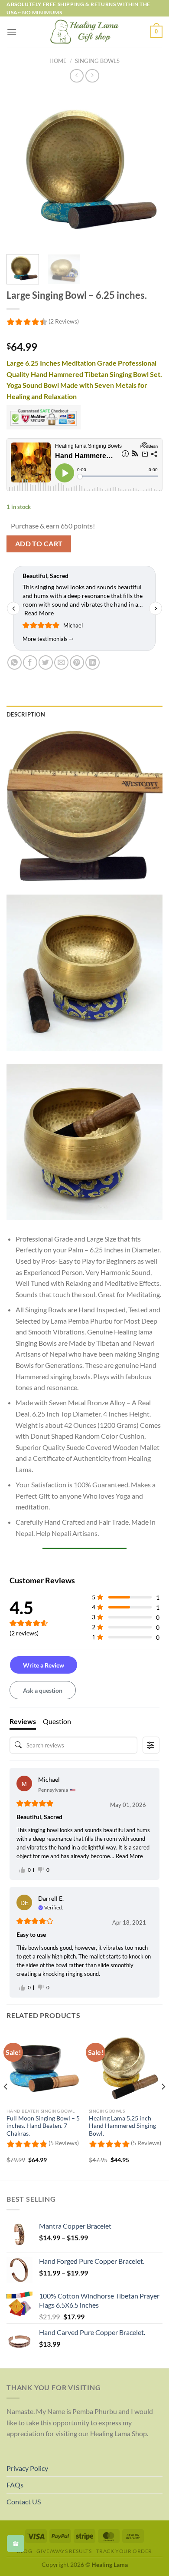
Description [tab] (26, 714)
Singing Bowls (97, 61)
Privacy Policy (27, 2468)
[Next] (163, 2104)
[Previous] (6, 2104)
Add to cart (39, 544)
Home (58, 61)
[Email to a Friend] (61, 662)
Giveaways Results (64, 2551)
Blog (24, 2551)
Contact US (24, 2502)
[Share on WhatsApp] (15, 662)
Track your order (124, 2551)
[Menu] (12, 32)
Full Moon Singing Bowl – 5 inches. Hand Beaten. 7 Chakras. (43, 2126)
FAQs (15, 2485)
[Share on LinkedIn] (93, 662)
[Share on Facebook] (30, 662)
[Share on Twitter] (46, 662)
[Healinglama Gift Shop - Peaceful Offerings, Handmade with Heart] (85, 32)
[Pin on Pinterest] (77, 662)
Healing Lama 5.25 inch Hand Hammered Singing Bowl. (122, 2126)
